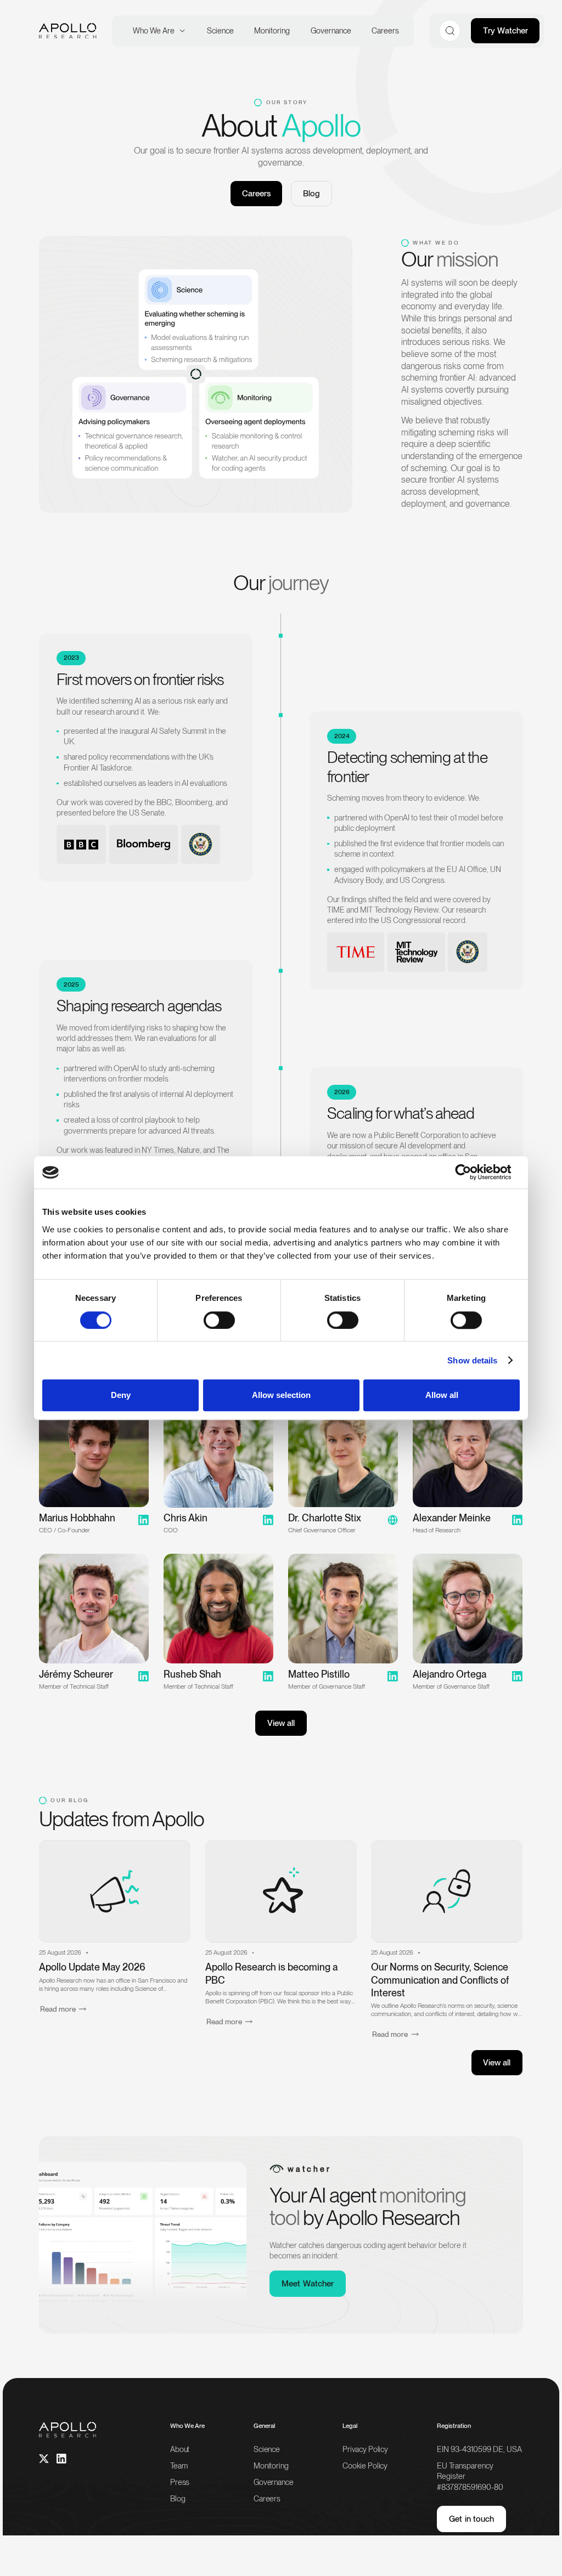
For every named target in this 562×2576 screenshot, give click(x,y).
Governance (274, 2482)
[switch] (219, 1320)
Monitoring (271, 2465)
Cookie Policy (365, 2465)
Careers (267, 2498)
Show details (472, 1360)
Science (267, 2449)
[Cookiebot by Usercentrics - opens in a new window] (472, 1173)
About (180, 2449)
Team (179, 2465)
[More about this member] (343, 1468)
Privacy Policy (365, 2449)
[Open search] (450, 30)
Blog (311, 193)
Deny (121, 1395)
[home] (68, 31)
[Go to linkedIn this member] (94, 1468)
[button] (156, 30)
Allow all (442, 1395)
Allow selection (281, 1395)
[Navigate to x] (44, 2459)
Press (180, 2482)
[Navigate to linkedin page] (61, 2459)
